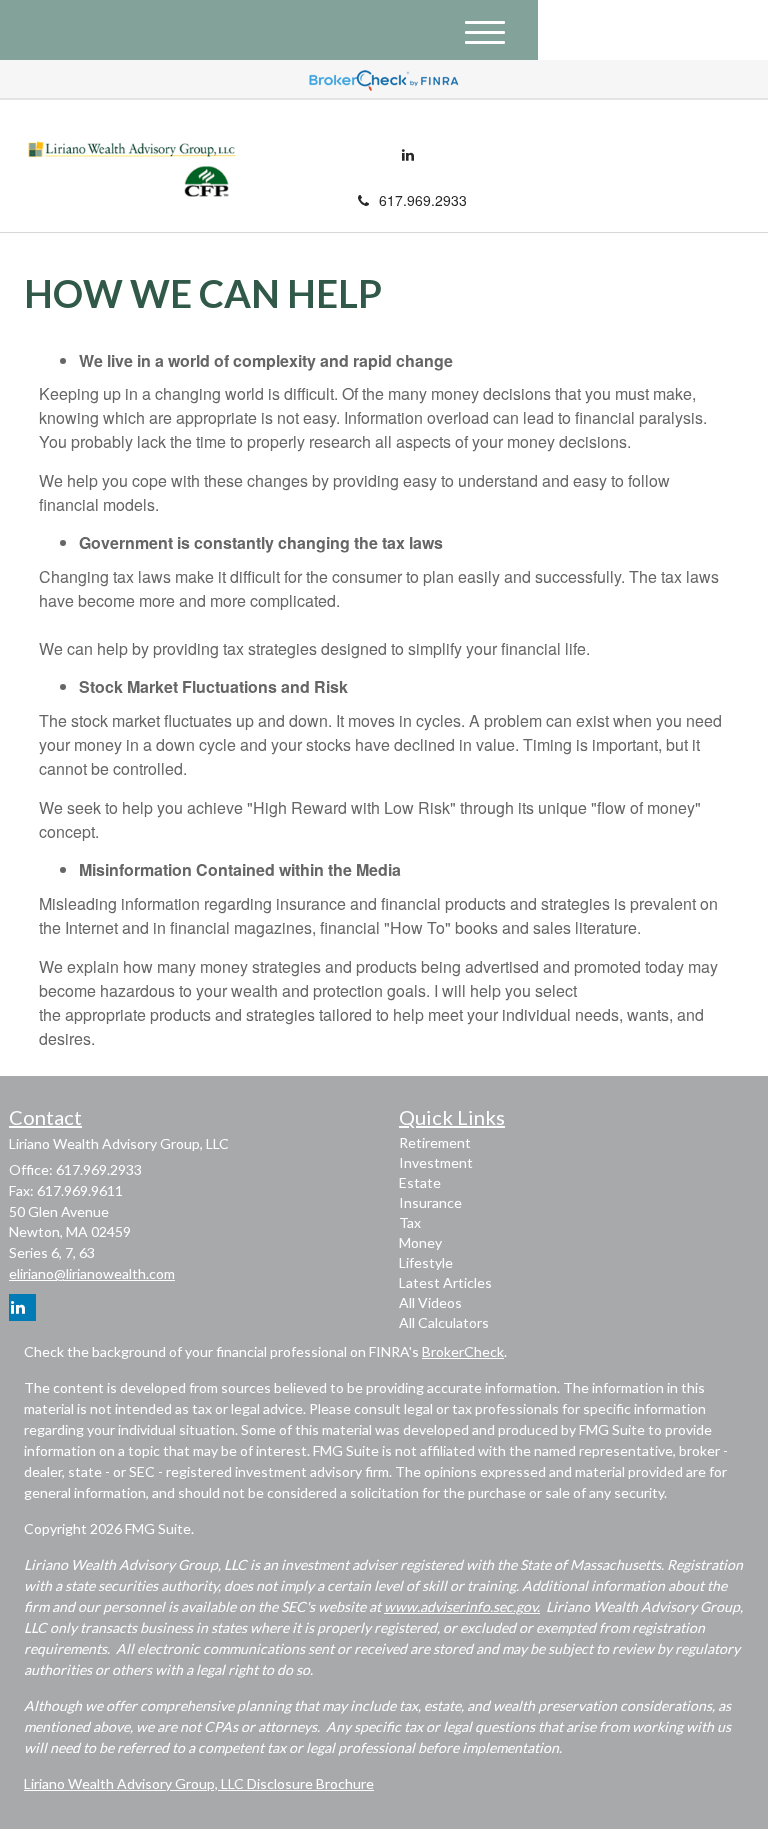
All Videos (430, 1302)
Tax (410, 1222)
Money (420, 1242)
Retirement (435, 1142)
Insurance (430, 1202)
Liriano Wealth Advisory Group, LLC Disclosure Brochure (199, 1783)
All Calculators (444, 1322)
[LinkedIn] (408, 154)
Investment (436, 1162)
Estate (420, 1182)
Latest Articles (445, 1282)
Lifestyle (426, 1262)
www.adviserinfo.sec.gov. (462, 1606)
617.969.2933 (423, 200)
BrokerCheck (463, 1351)
